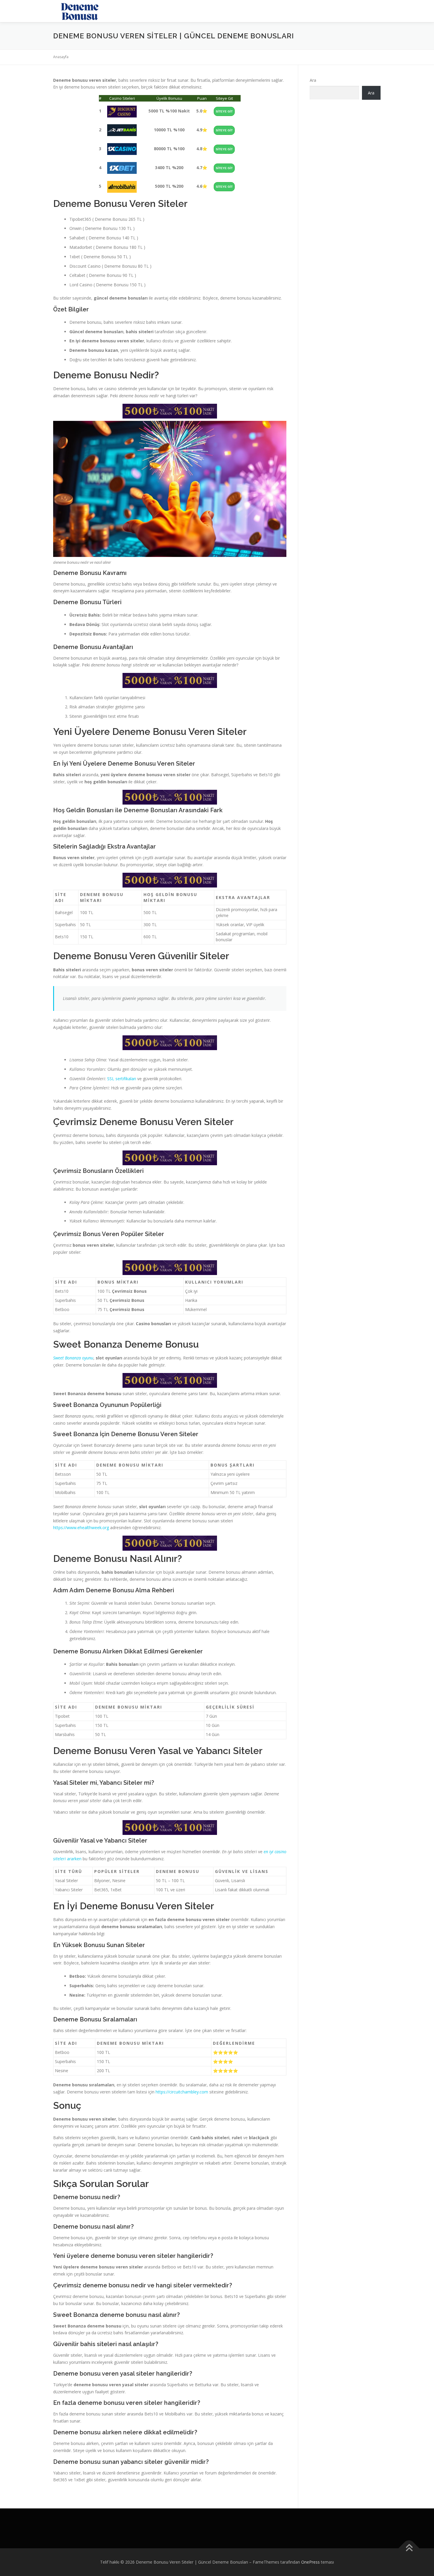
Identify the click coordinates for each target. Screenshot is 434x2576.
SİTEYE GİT (224, 111)
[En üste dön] (409, 2548)
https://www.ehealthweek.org (81, 1528)
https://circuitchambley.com (181, 2092)
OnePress (310, 2562)
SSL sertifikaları (122, 1079)
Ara (313, 80)
